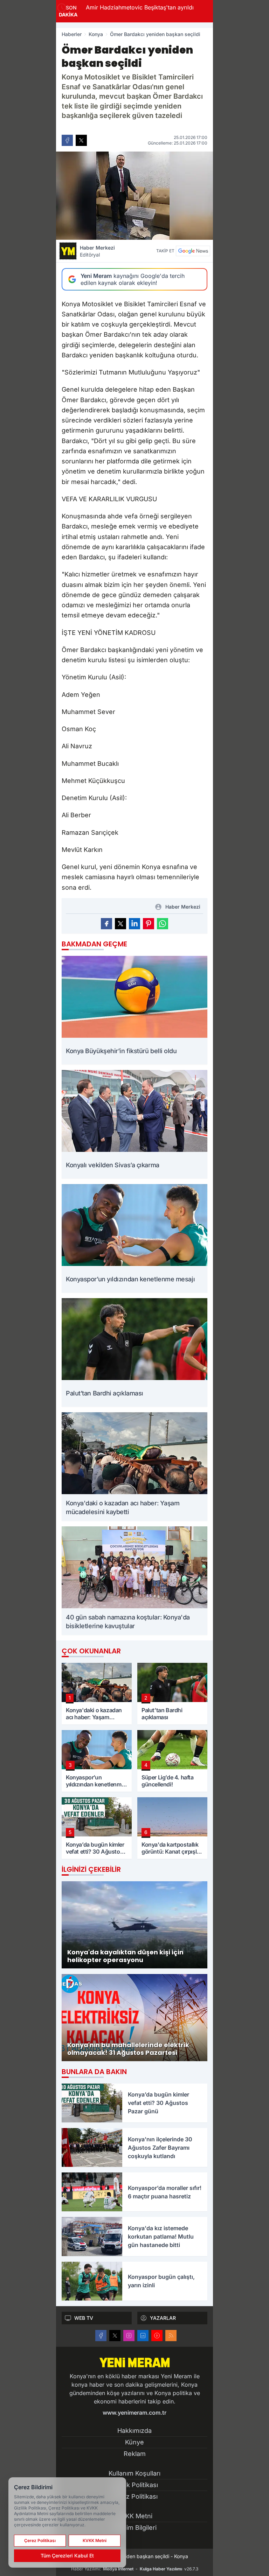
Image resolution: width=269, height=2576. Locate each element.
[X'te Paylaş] (81, 140)
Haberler (72, 34)
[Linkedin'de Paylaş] (134, 924)
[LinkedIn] (143, 2336)
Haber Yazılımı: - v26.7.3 (135, 2569)
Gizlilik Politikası (135, 2485)
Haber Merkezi (97, 251)
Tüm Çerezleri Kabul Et (67, 2556)
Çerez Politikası (134, 2496)
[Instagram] (129, 2336)
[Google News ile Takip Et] (193, 251)
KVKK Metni (135, 2516)
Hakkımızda (134, 2431)
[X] (115, 2336)
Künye (134, 2442)
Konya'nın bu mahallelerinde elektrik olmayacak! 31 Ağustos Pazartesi (192, 12)
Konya (96, 34)
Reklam (135, 2454)
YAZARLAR (163, 2318)
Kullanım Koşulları (134, 2473)
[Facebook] (101, 2336)
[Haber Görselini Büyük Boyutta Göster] (134, 196)
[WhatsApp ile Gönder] (163, 924)
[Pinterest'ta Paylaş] (149, 924)
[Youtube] (157, 2336)
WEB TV (84, 2318)
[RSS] (171, 2336)
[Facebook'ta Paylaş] (67, 140)
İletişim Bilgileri (134, 2528)
